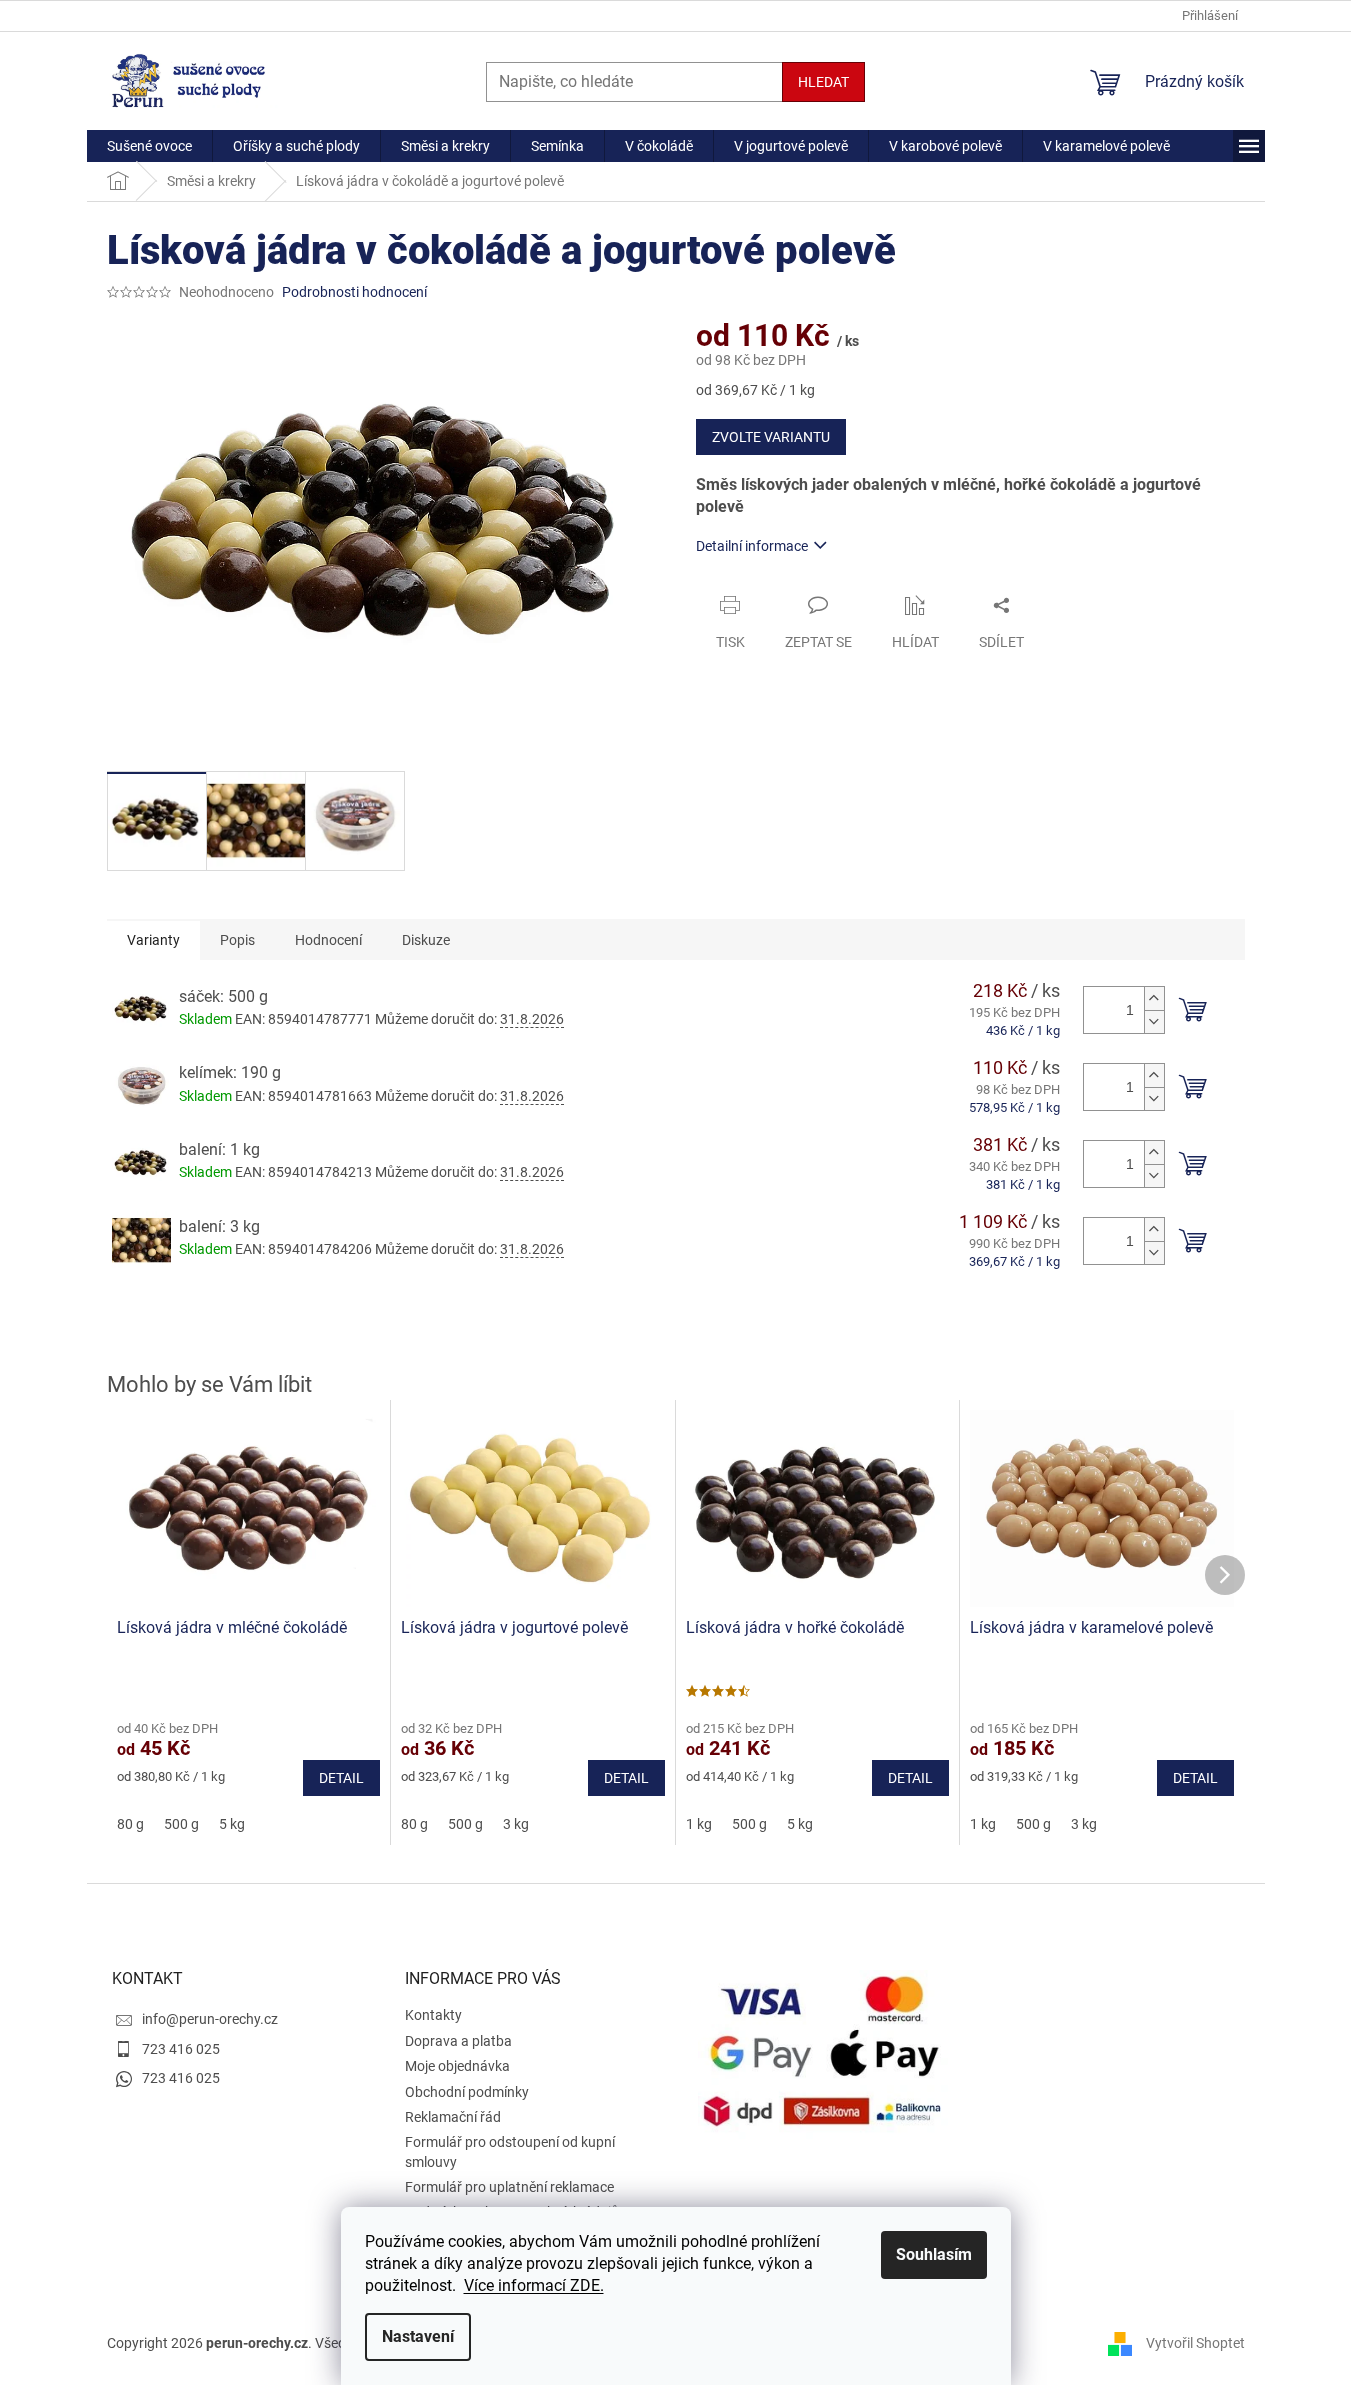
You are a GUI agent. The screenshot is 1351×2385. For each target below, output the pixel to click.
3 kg (516, 1824)
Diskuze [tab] (426, 940)
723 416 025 (181, 2049)
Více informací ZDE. (534, 2285)
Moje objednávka (457, 2066)
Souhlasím (934, 2254)
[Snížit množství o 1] (1154, 1021)
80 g (130, 1824)
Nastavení (418, 2336)
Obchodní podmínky (467, 2092)
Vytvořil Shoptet (1195, 2343)
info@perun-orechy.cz (210, 2019)
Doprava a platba (458, 2041)
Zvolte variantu (771, 437)
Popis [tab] (237, 940)
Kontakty (433, 2015)
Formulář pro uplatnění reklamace (509, 2187)
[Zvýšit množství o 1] (1154, 998)
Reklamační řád (453, 2117)
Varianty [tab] (153, 940)
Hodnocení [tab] (328, 940)
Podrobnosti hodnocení (354, 292)
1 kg (699, 1824)
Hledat (823, 82)
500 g (181, 1824)
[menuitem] (149, 146)
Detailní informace (752, 546)
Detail (341, 1778)
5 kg (232, 1824)
